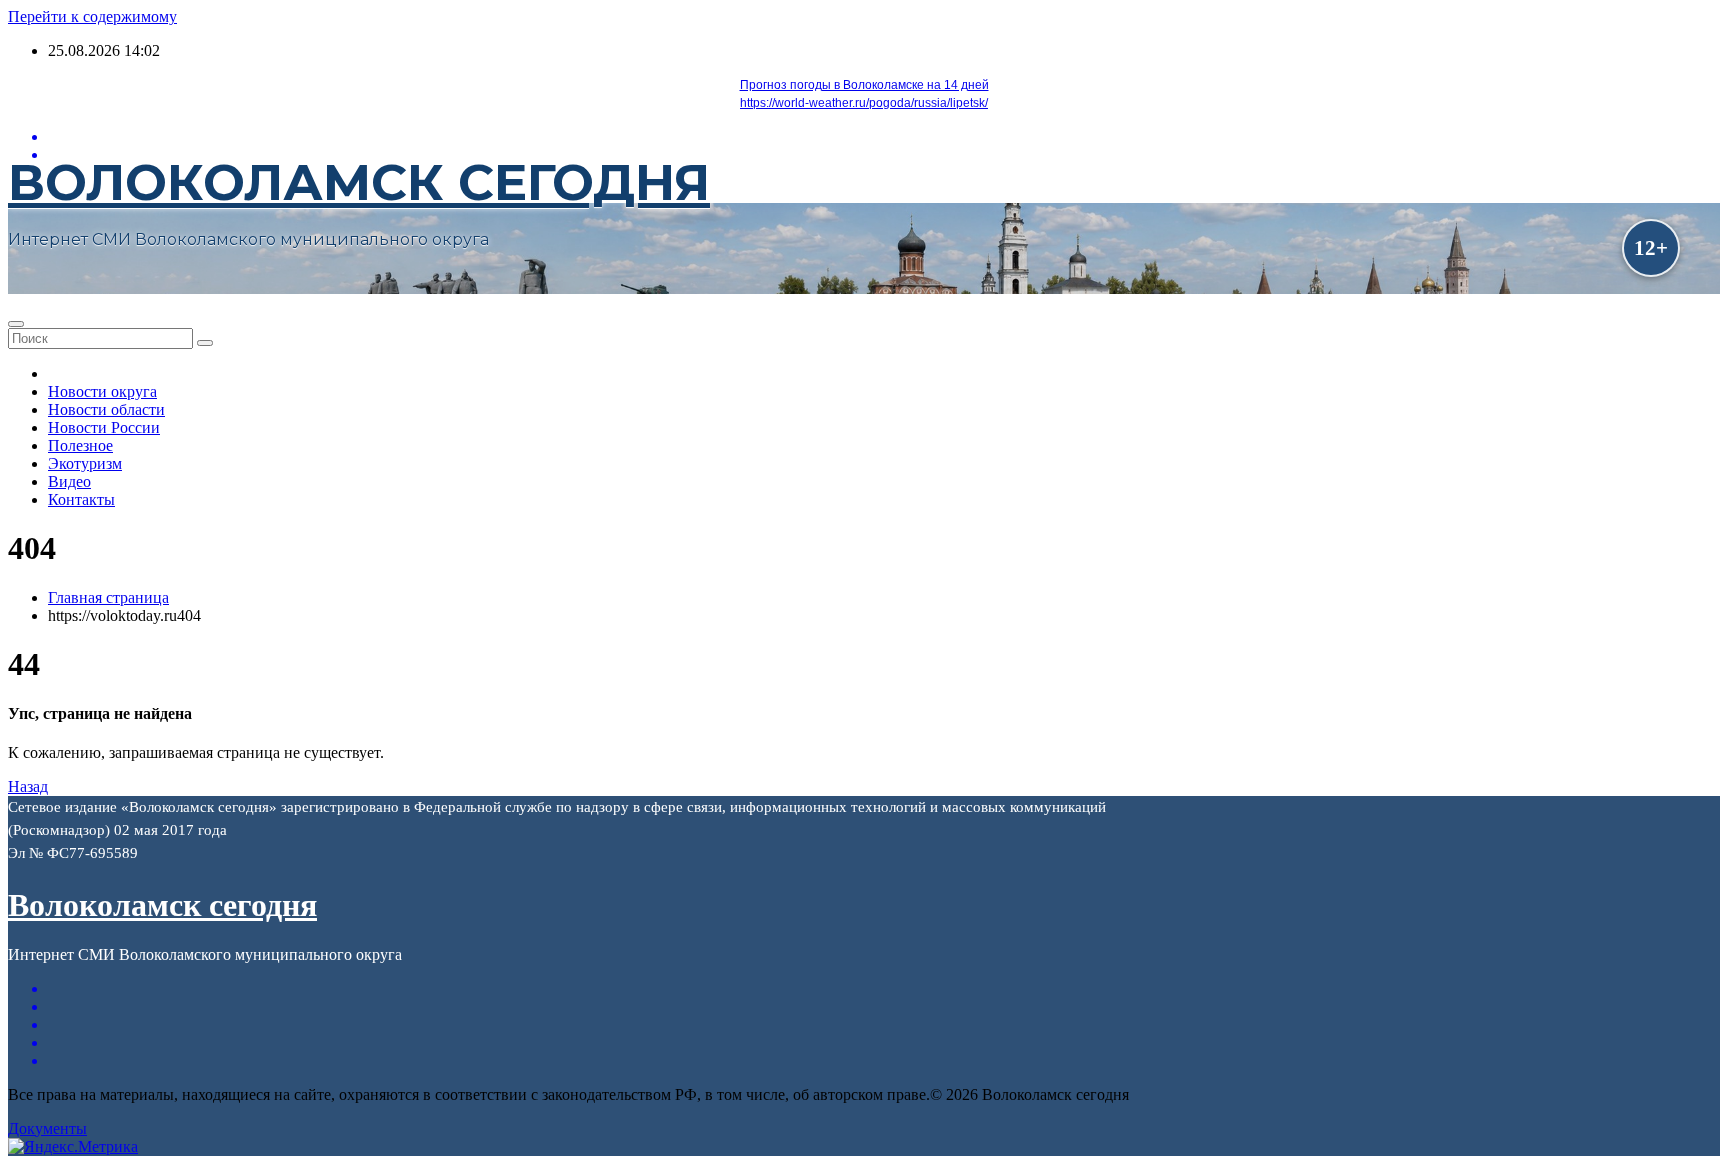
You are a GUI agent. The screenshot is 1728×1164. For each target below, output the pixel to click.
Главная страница (108, 597)
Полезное (80, 445)
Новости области (106, 409)
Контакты (81, 499)
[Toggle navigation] (16, 324)
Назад (28, 786)
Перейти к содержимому (92, 16)
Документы (47, 1128)
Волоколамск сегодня (359, 182)
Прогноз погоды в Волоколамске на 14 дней (864, 85)
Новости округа (102, 391)
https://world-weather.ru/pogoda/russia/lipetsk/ (864, 103)
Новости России (104, 427)
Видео (69, 481)
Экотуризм (85, 463)
